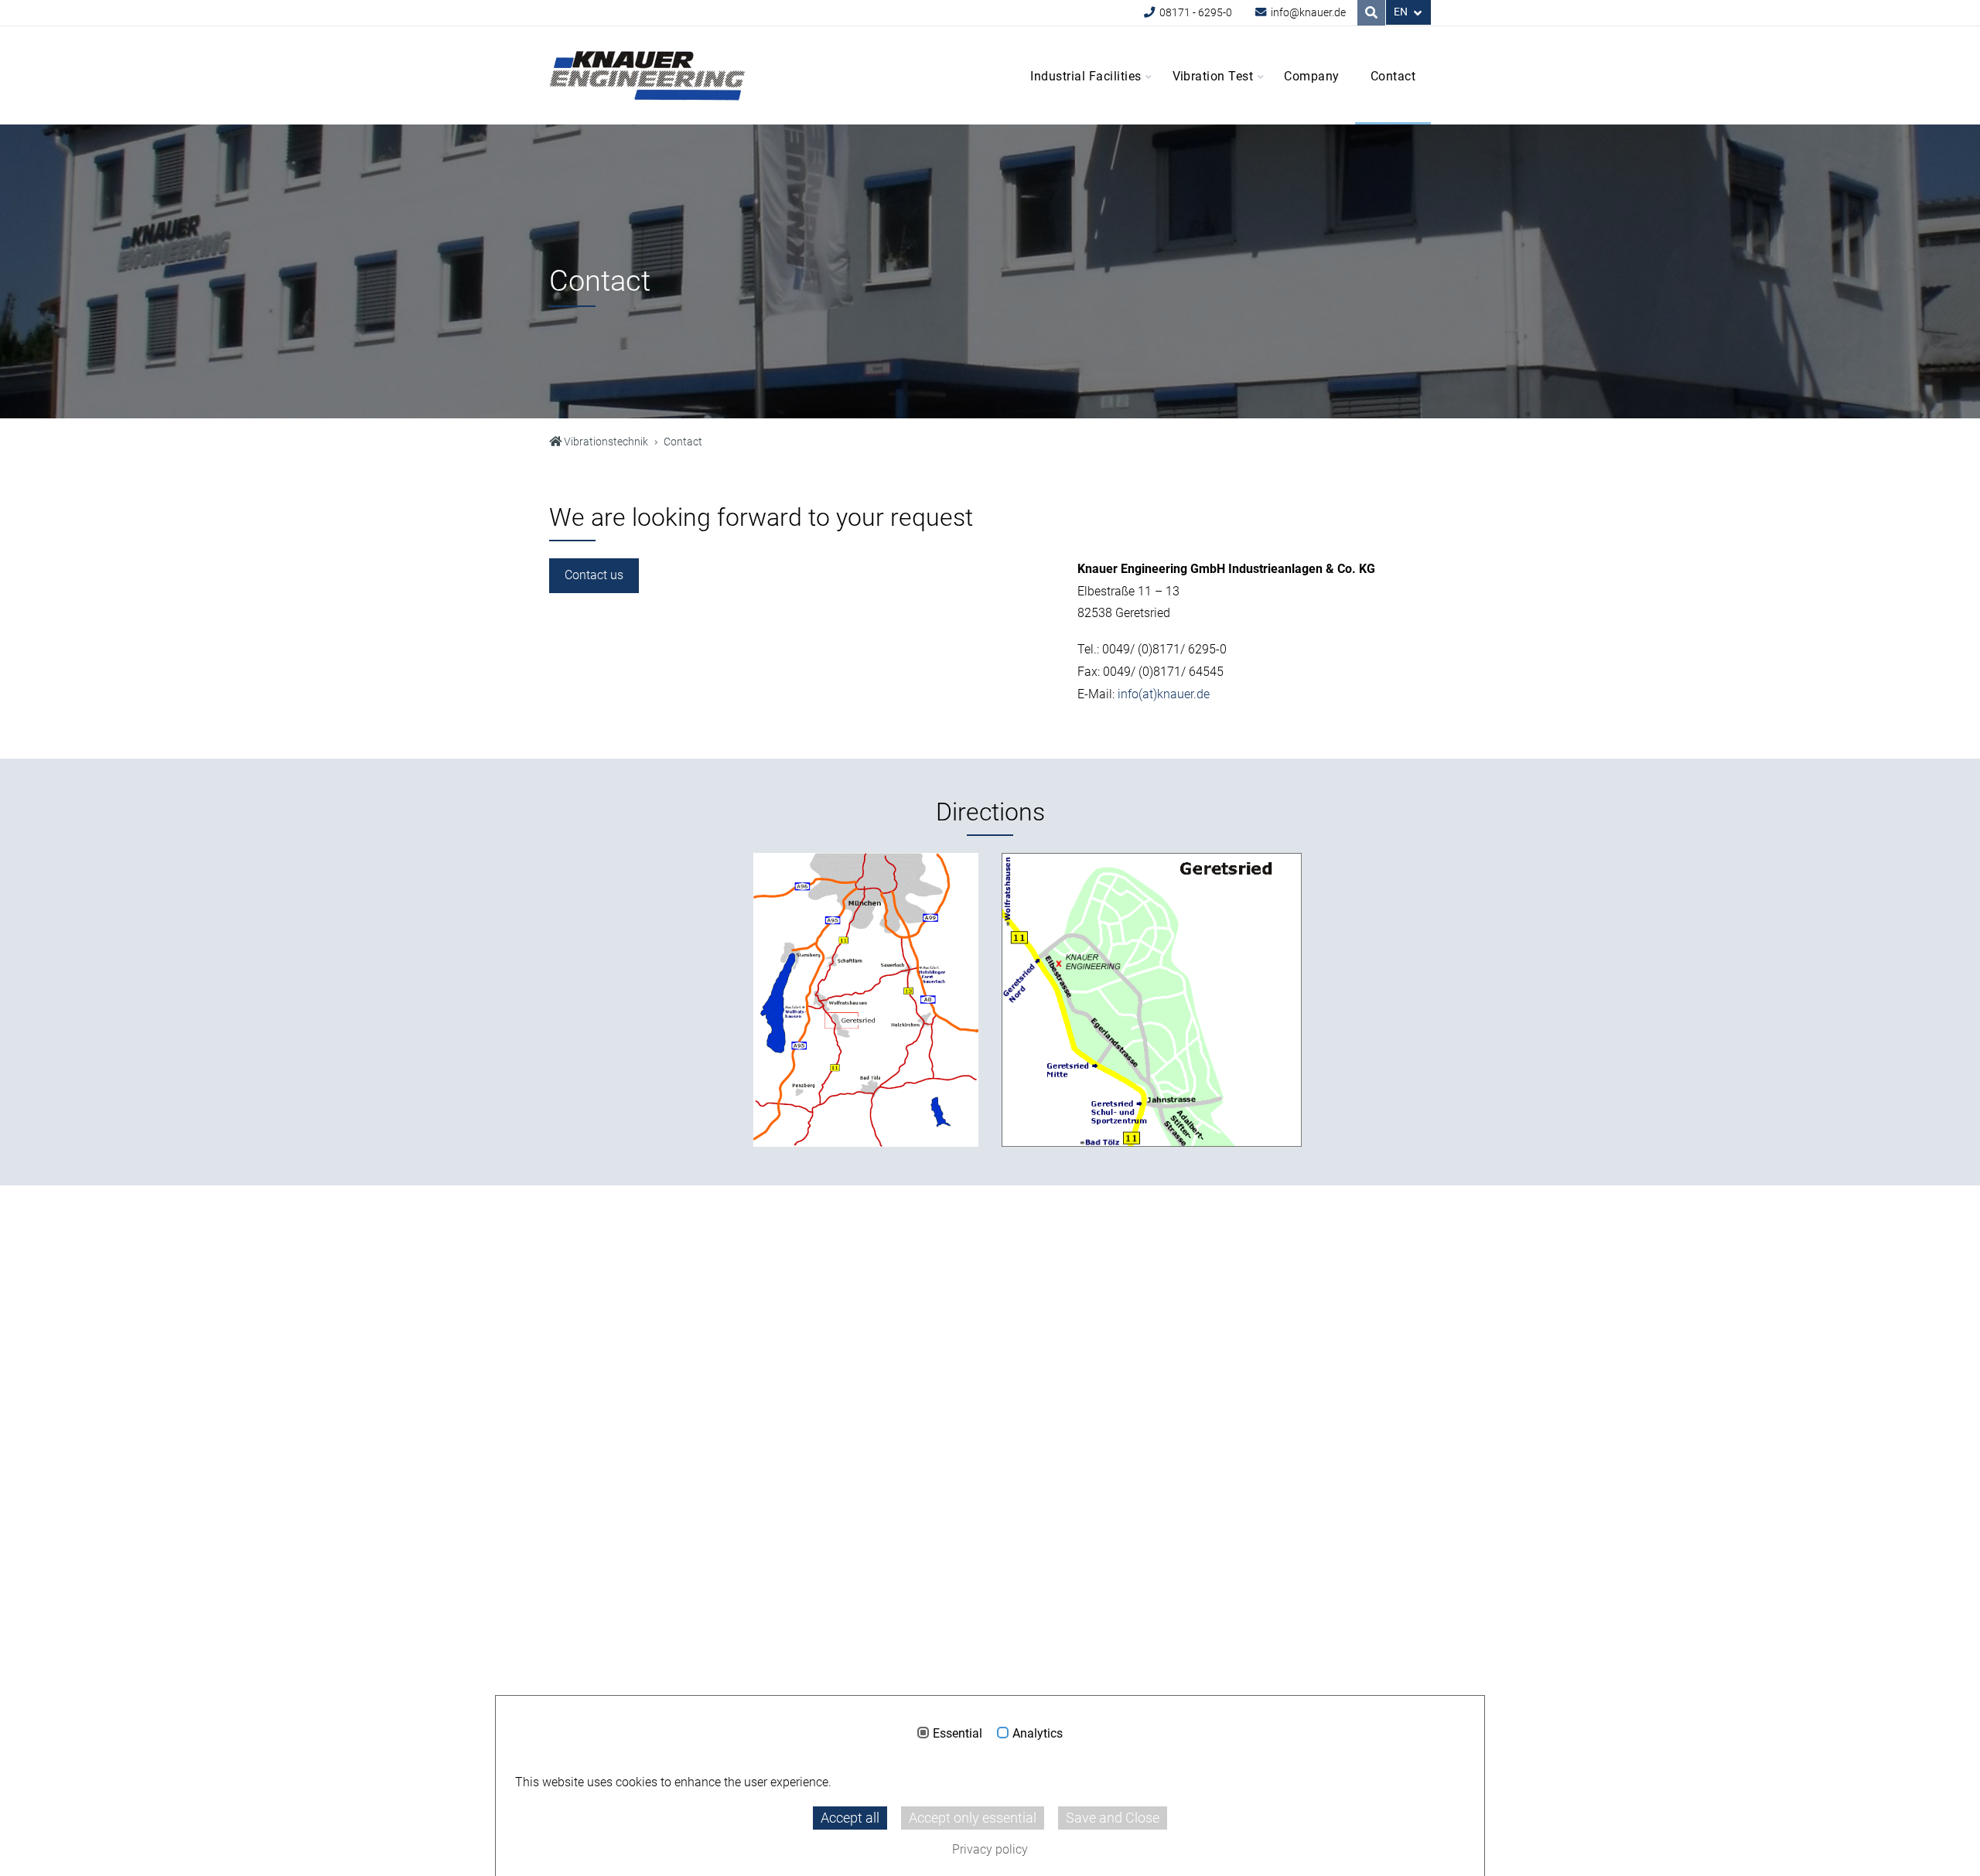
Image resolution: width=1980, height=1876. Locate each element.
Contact (1393, 76)
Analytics (1038, 1734)
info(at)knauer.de (1164, 694)
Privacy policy (990, 1849)
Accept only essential (973, 1818)
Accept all (850, 1818)
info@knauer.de (1307, 13)
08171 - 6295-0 (1195, 13)
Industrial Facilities (1086, 76)
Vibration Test (1213, 76)
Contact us (594, 575)
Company (1311, 76)
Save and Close (1113, 1818)
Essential (958, 1734)
